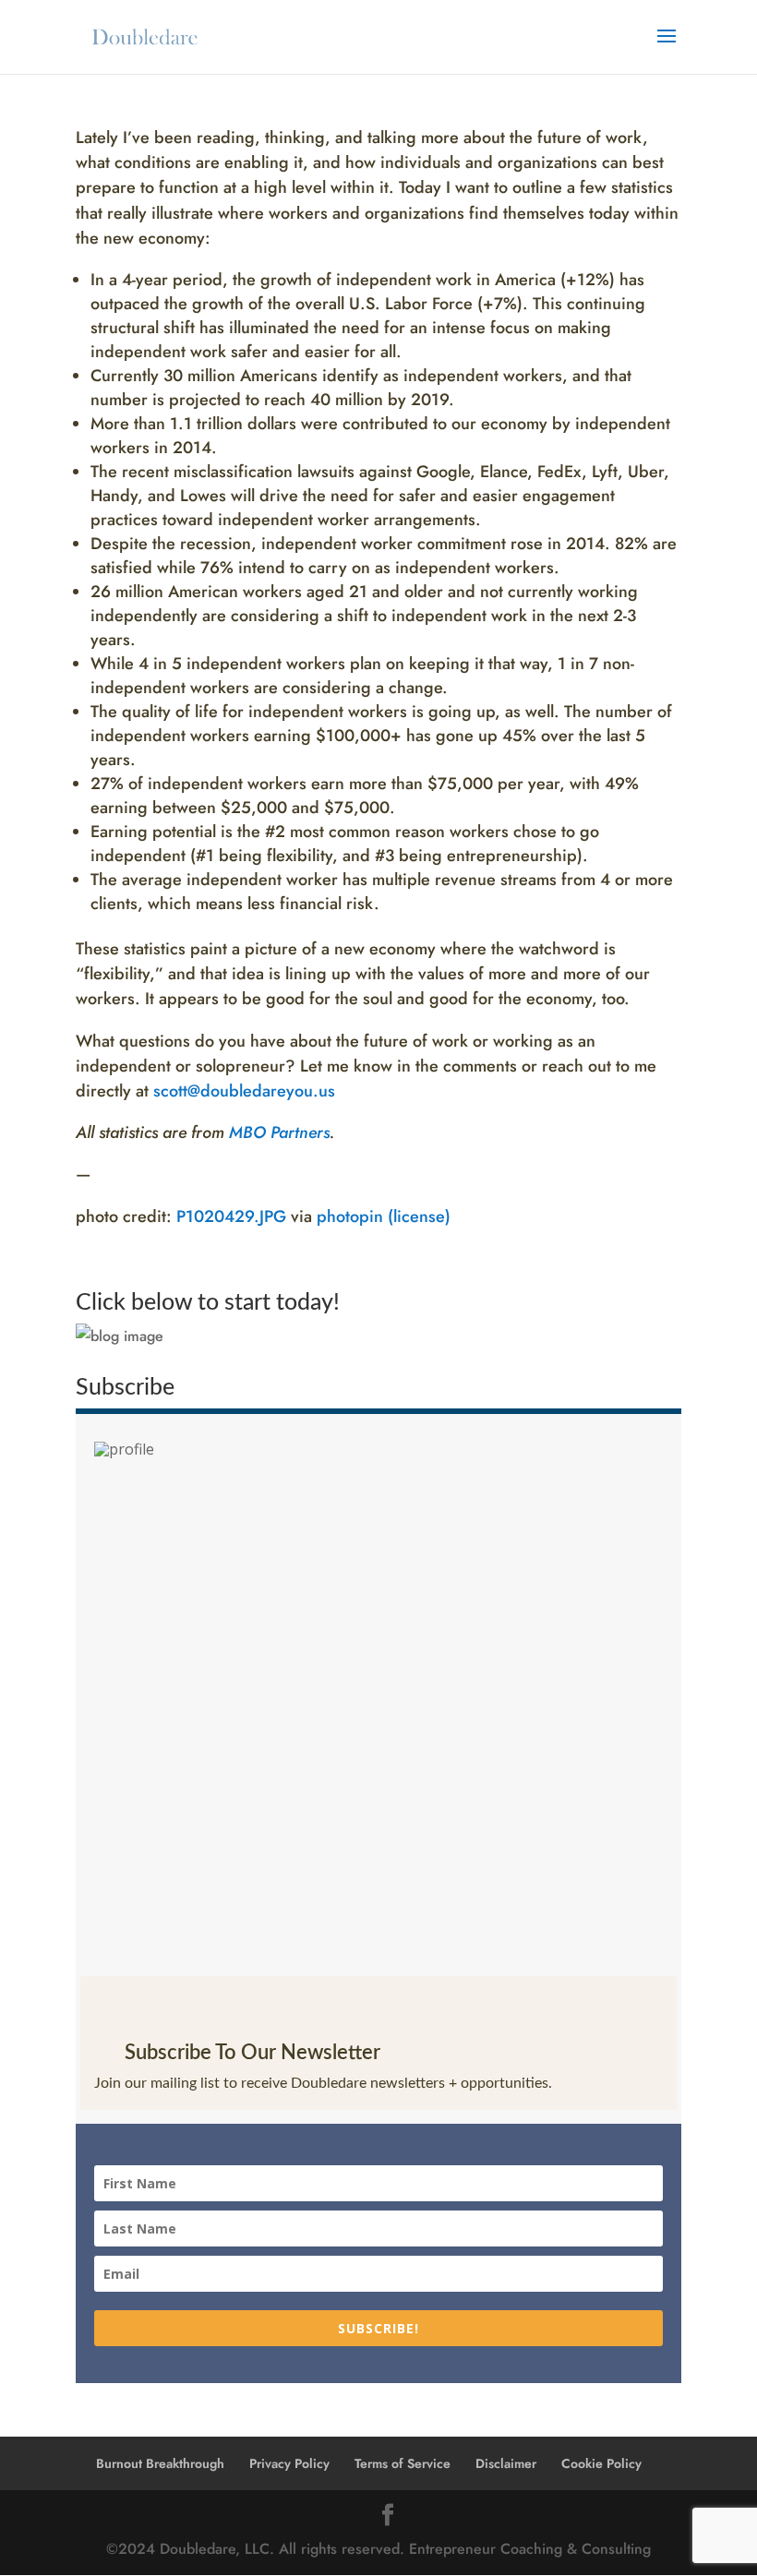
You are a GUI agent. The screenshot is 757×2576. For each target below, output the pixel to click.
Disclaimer (506, 2463)
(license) (419, 1216)
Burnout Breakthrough (160, 2463)
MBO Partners (279, 1132)
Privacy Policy (289, 2463)
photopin (350, 1216)
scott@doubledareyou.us (244, 1091)
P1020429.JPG (231, 1216)
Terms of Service (403, 2463)
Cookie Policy (601, 2463)
